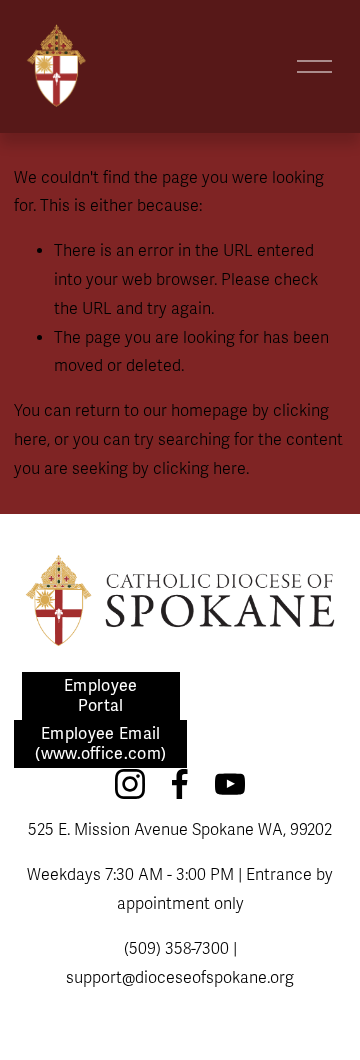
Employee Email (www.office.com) (100, 744)
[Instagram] (130, 784)
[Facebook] (180, 784)
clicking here (199, 469)
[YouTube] (230, 784)
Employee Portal (101, 696)
